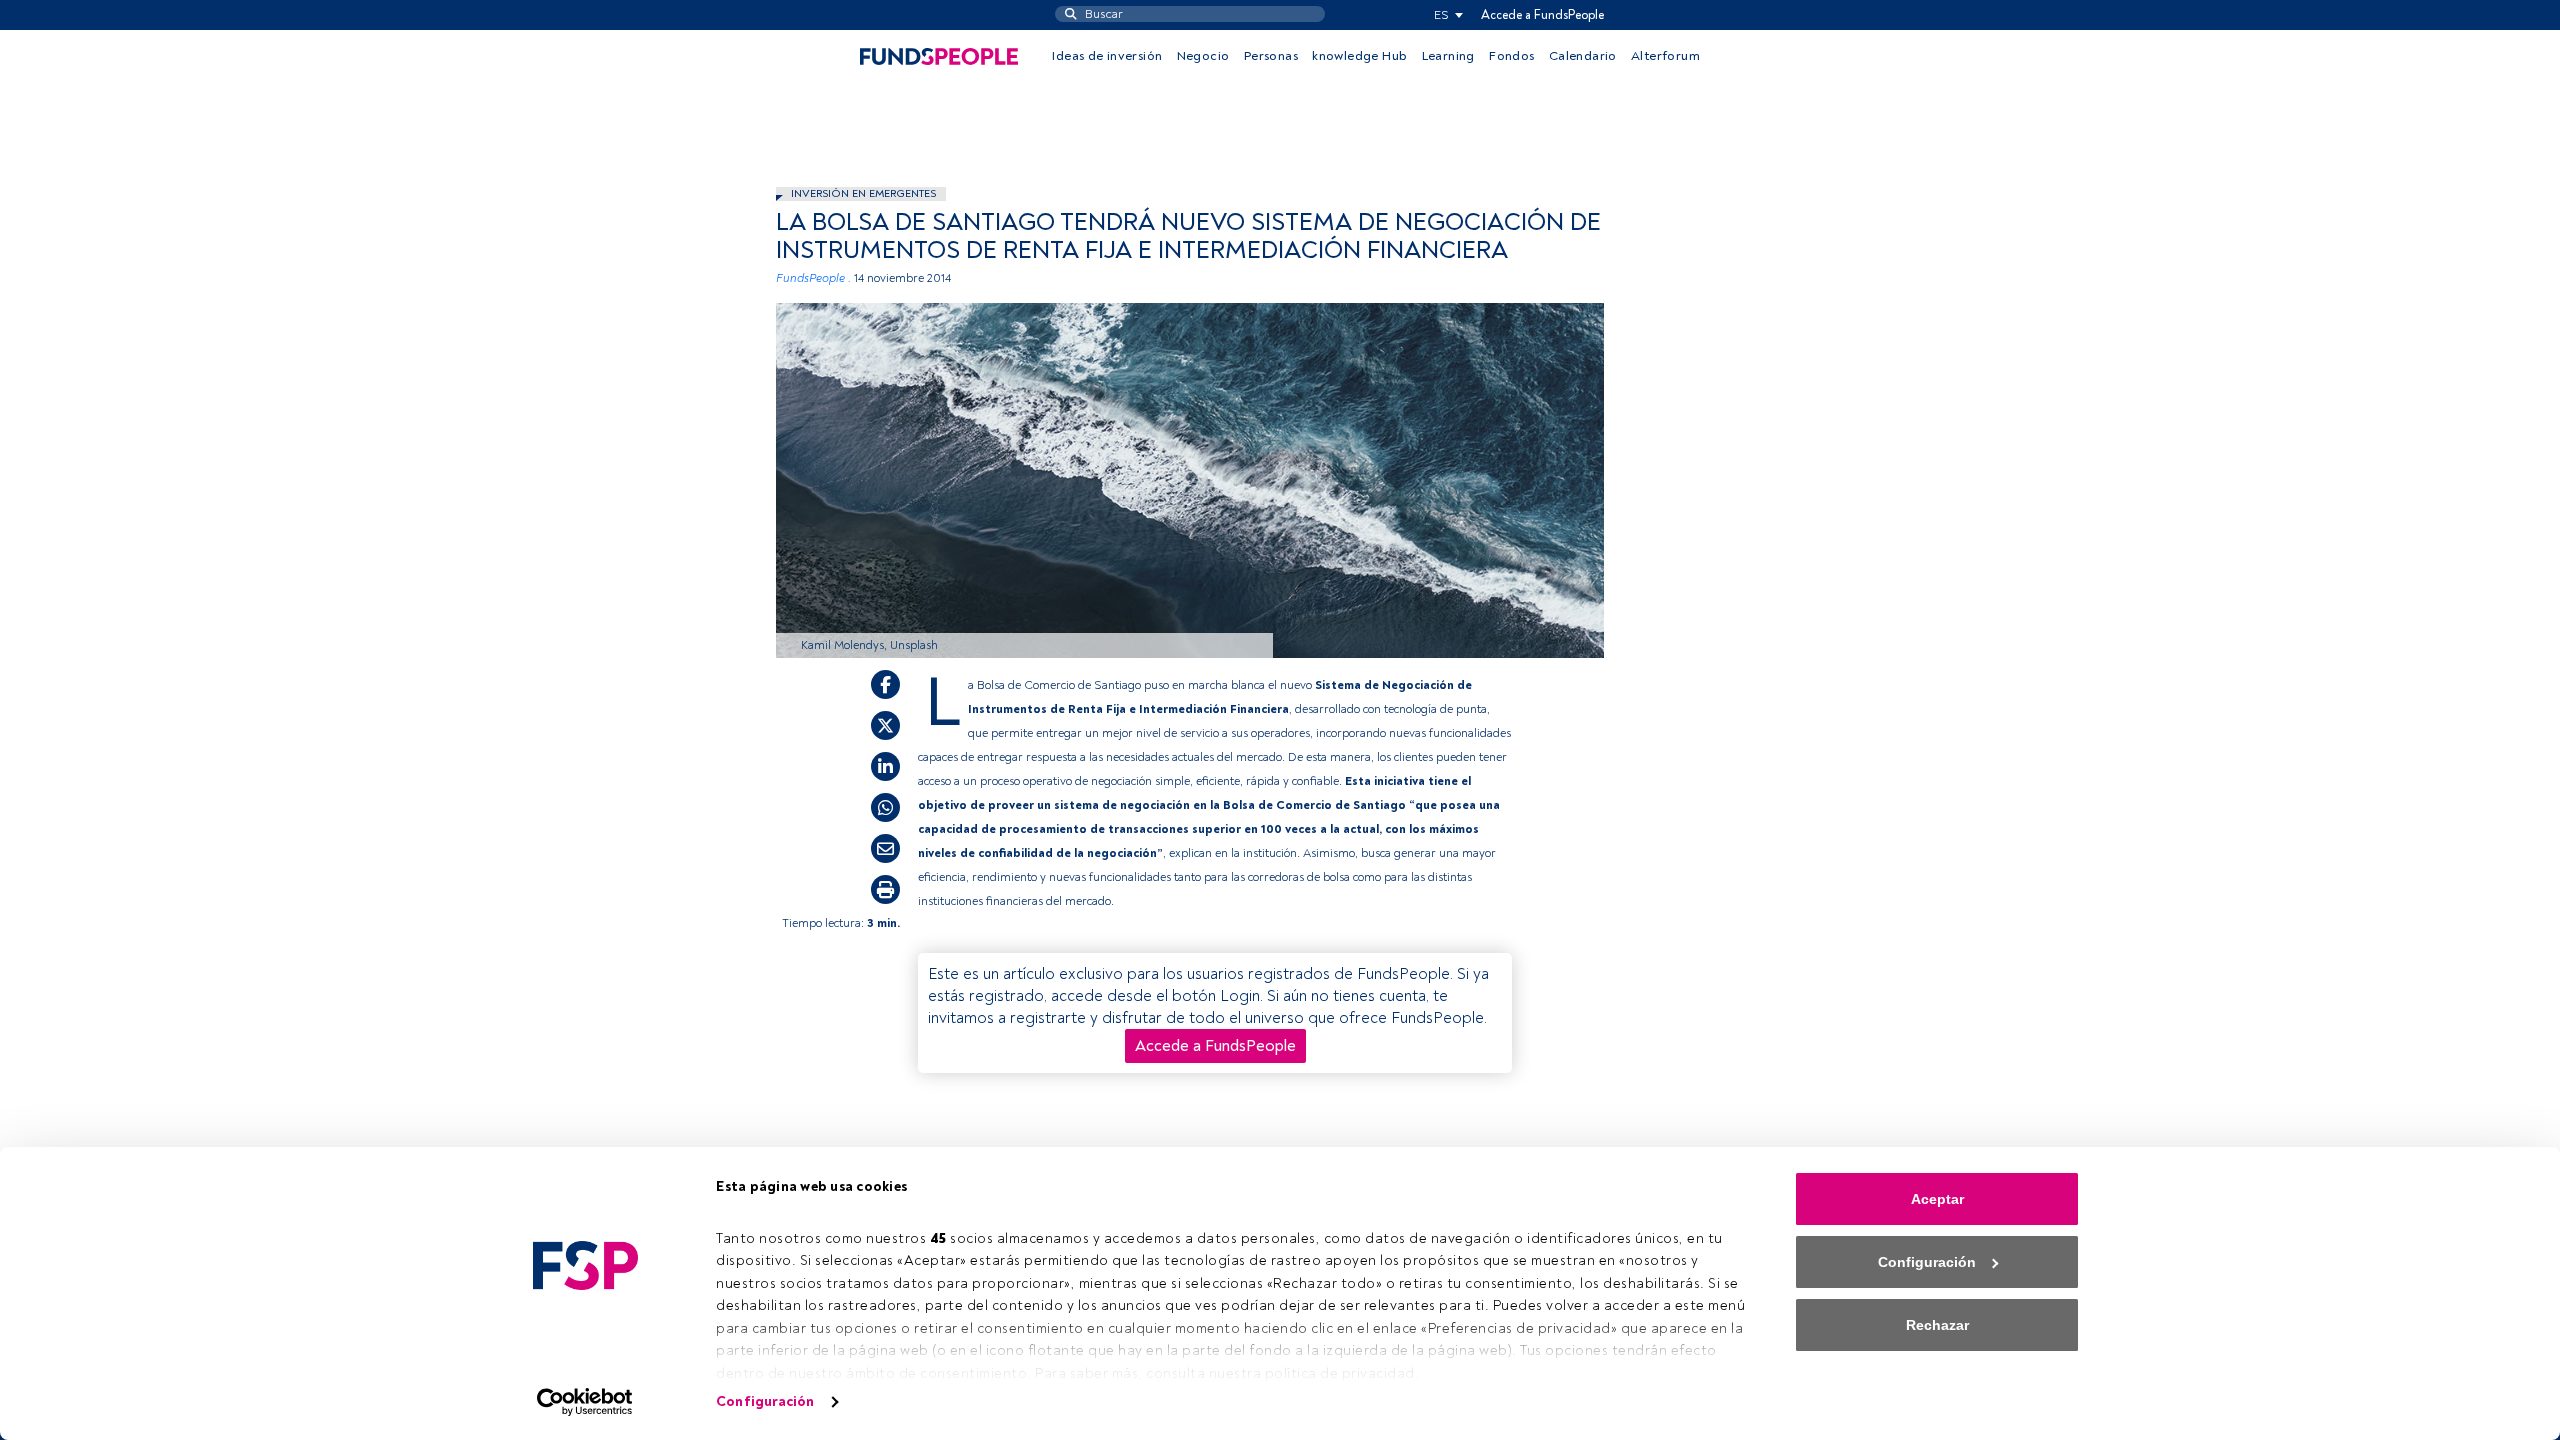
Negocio (1203, 56)
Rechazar (1937, 1325)
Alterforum (1665, 56)
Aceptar (1937, 1199)
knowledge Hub (1359, 56)
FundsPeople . (813, 278)
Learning (1448, 56)
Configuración (765, 1401)
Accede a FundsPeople (1542, 15)
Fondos (1511, 56)
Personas (1271, 56)
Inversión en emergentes (863, 193)
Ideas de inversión (1107, 56)
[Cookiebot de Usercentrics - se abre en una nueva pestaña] (585, 1402)
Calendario (1583, 56)
